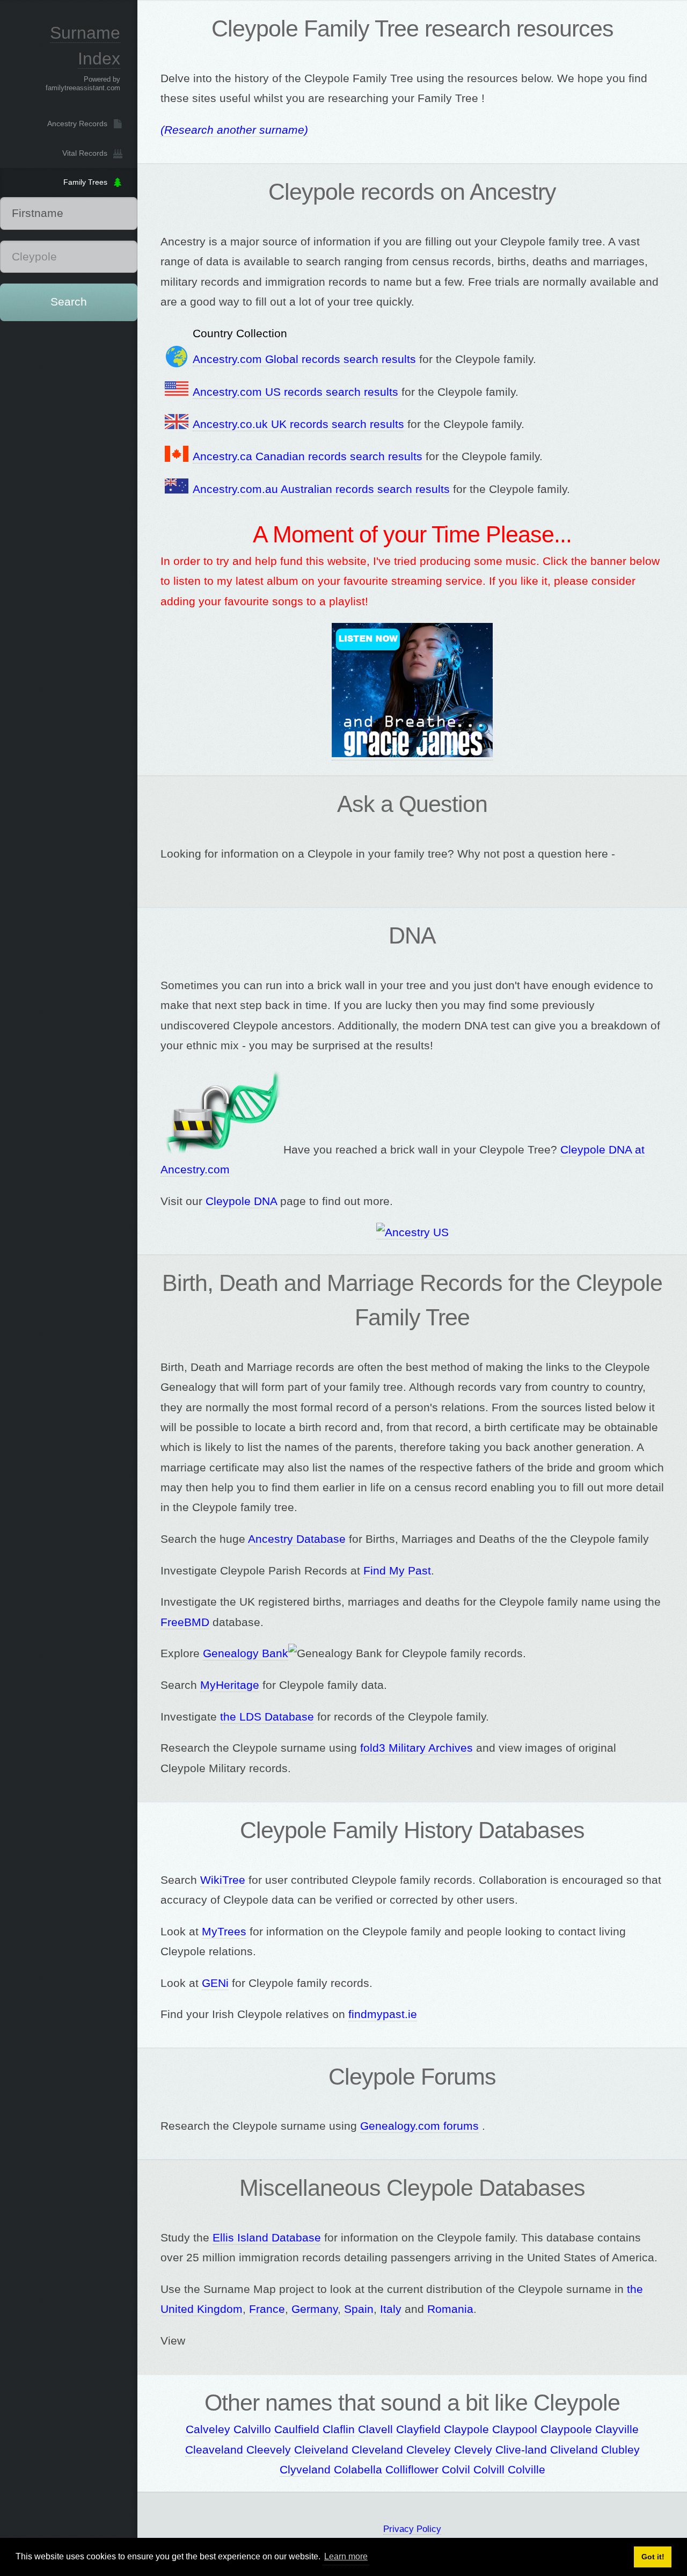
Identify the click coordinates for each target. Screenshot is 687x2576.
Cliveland (574, 2450)
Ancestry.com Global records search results (304, 359)
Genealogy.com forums (419, 2126)
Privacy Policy (412, 2529)
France (267, 2309)
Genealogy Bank (246, 1653)
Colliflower (412, 2470)
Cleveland (377, 2450)
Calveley (208, 2429)
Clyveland (305, 2470)
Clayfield (418, 2429)
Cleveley (429, 2450)
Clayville (617, 2429)
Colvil (456, 2470)
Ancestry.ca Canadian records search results (308, 456)
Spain (359, 2309)
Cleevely (269, 2450)
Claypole (466, 2429)
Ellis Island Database (267, 2238)
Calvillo (252, 2429)
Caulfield (297, 2429)
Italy (391, 2309)
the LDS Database (267, 1717)
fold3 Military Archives (416, 1748)
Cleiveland (321, 2450)
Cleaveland (214, 2450)
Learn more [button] (346, 2556)
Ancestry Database (297, 1539)
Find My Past (397, 1571)
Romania (450, 2309)
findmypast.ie (383, 2014)
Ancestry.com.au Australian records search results (321, 489)
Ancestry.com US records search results (295, 392)
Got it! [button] (653, 2557)
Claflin (339, 2429)
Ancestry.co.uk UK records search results (298, 424)
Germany (315, 2309)
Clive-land (521, 2450)
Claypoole (566, 2429)
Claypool (515, 2429)
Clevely (473, 2450)
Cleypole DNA (241, 1201)
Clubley (620, 2450)
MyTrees (224, 1932)
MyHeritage (230, 1685)
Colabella (358, 2470)
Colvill (489, 2470)
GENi (215, 1983)
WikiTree (223, 1880)
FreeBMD (185, 1622)
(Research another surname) (234, 130)
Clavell (375, 2429)
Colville (527, 2470)
